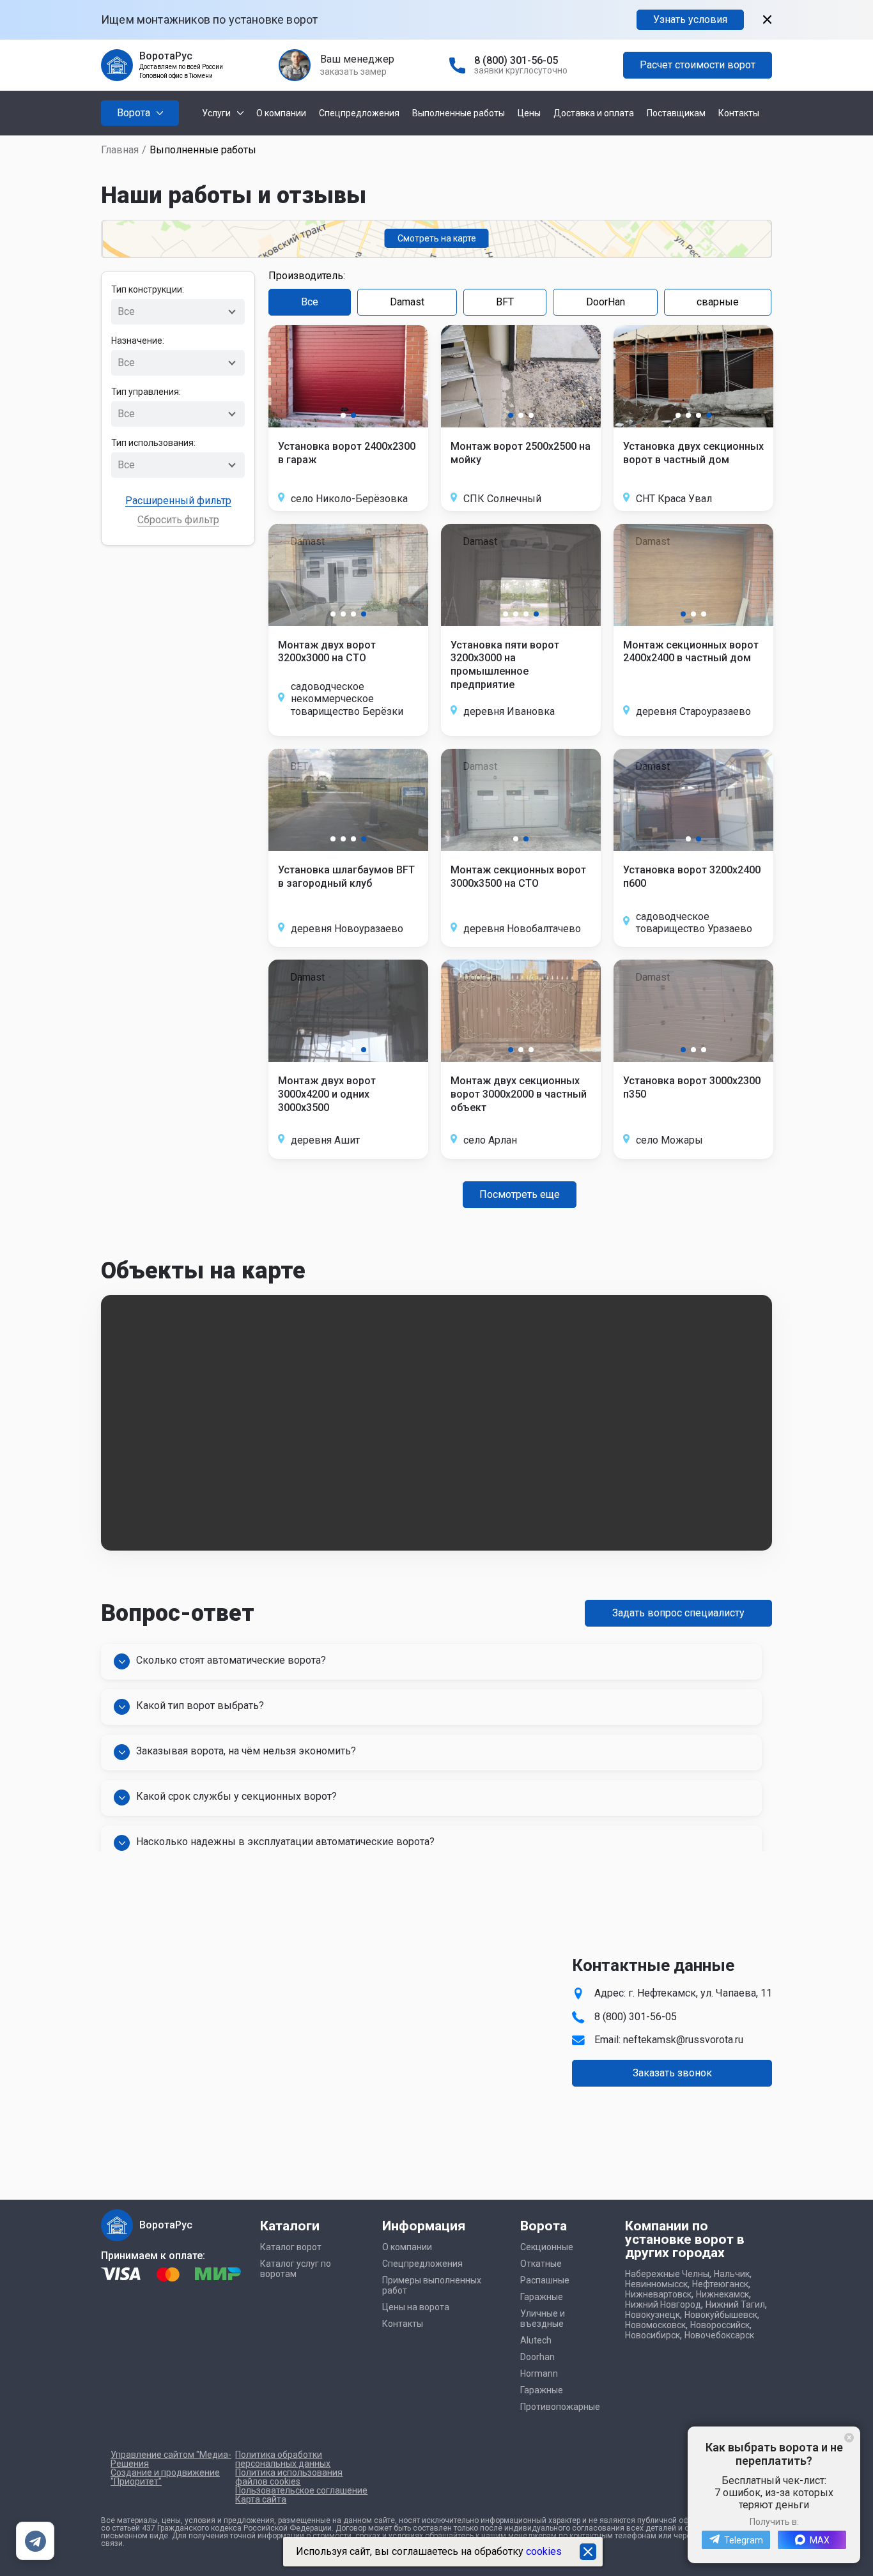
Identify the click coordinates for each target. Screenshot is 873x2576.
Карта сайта (261, 2499)
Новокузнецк (653, 2315)
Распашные (545, 2280)
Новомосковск (655, 2325)
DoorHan (606, 302)
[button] (343, 415)
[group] (348, 376)
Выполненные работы (459, 113)
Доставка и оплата (594, 113)
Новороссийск (720, 2325)
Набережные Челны (667, 2274)
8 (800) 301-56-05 (516, 60)
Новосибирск (653, 2335)
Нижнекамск (722, 2294)
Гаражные (542, 2297)
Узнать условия (690, 19)
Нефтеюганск (720, 2284)
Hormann (539, 2373)
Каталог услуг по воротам (296, 2269)
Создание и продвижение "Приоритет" (165, 2477)
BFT (505, 302)
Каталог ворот (291, 2247)
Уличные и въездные (543, 2319)
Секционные (547, 2247)
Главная (120, 150)
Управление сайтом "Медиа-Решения (171, 2459)
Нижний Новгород (663, 2304)
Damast (407, 302)
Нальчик (732, 2274)
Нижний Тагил (735, 2304)
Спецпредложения (359, 113)
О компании (281, 113)
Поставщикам (676, 113)
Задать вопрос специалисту (678, 1613)
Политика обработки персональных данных (283, 2459)
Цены (529, 113)
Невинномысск (656, 2284)
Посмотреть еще (520, 1194)
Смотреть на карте (437, 238)
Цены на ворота (416, 2307)
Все (310, 302)
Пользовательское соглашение (301, 2490)
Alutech (536, 2340)
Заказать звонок (672, 2073)
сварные (718, 302)
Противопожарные (560, 2407)
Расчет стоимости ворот (698, 65)
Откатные (541, 2264)
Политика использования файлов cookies (289, 2477)
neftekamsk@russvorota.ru (683, 2040)
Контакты (739, 113)
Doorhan (537, 2357)
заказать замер (353, 72)
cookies (544, 2551)
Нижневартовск (658, 2294)
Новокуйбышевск (721, 2315)
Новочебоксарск (719, 2335)
